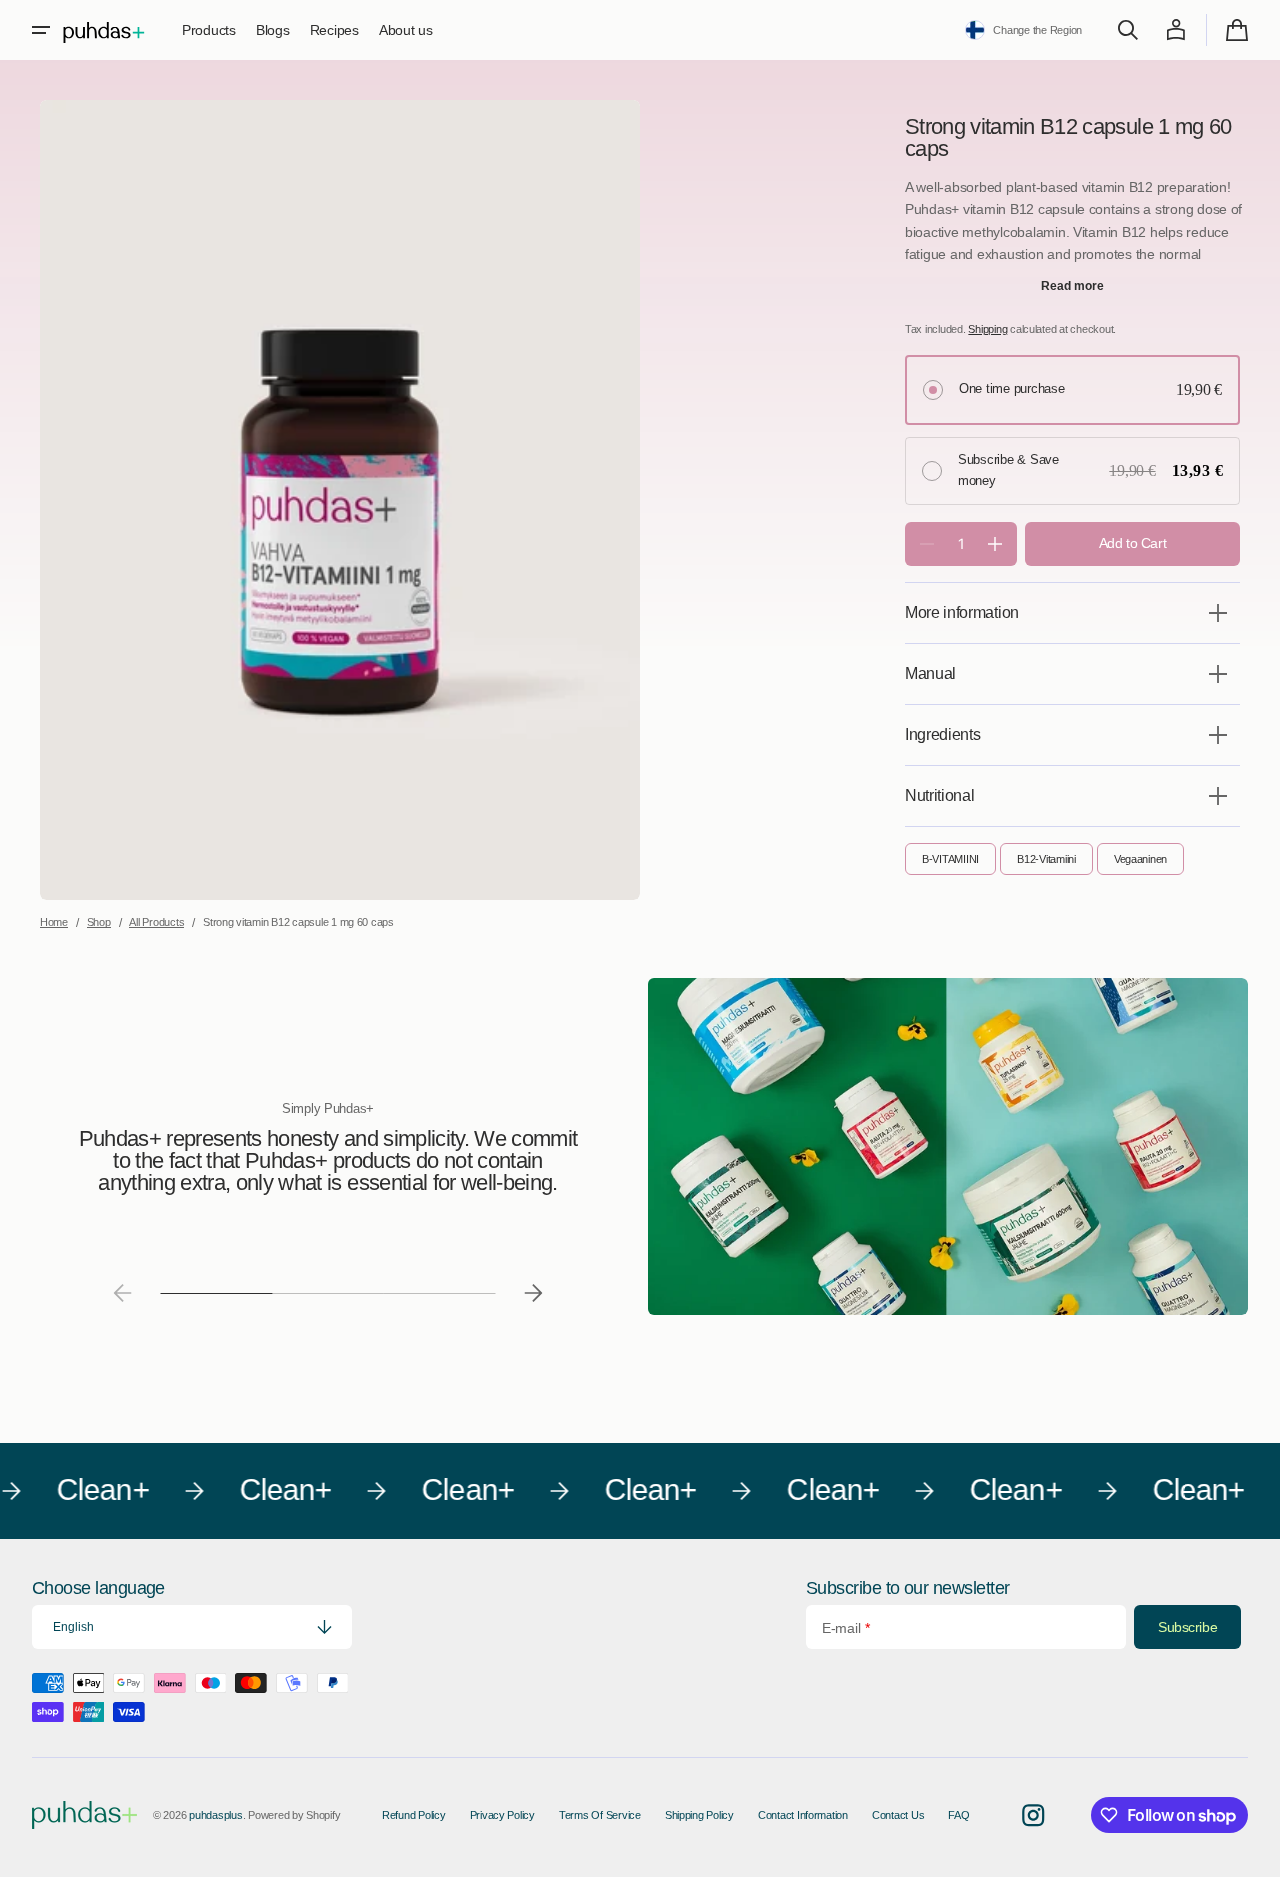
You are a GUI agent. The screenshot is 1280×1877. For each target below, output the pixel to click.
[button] (41, 30)
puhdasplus (215, 1815)
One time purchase (1012, 388)
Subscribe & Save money (1008, 470)
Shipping (987, 329)
